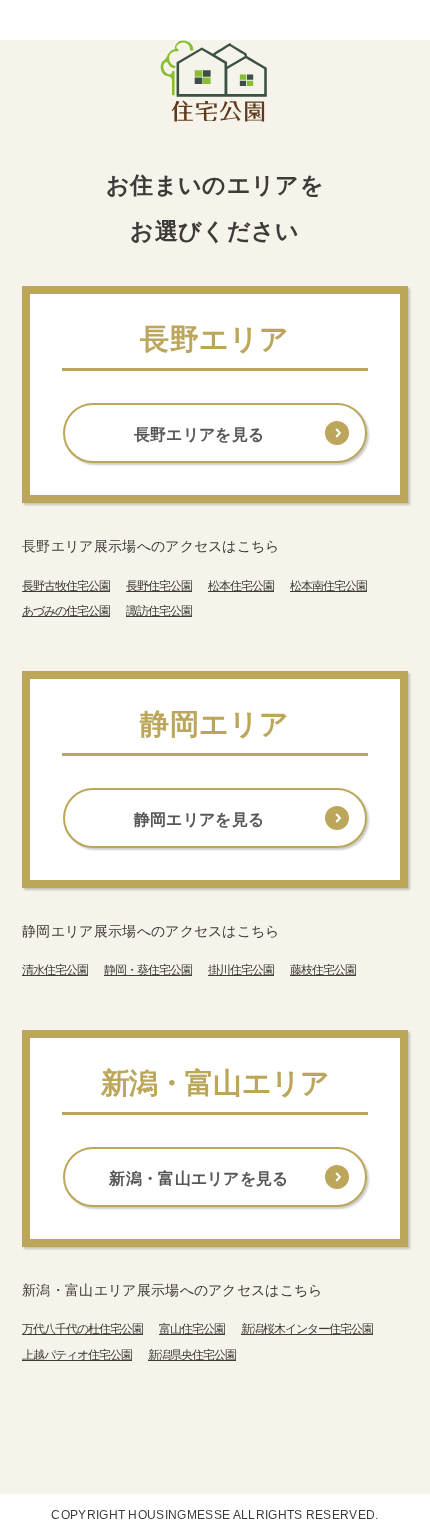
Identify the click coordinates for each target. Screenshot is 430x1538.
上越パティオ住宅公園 (77, 1355)
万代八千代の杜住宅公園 (82, 1329)
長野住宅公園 (159, 586)
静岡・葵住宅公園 (148, 970)
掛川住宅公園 (241, 970)
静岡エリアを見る (199, 819)
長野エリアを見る (199, 434)
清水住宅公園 (55, 970)
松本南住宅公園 (328, 586)
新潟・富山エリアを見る (199, 1178)
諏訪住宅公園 (159, 611)
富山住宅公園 (192, 1329)
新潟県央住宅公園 (192, 1355)
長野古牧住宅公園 (66, 586)
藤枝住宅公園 (323, 970)
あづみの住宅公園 (66, 611)
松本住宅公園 (241, 586)
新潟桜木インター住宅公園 (307, 1329)
